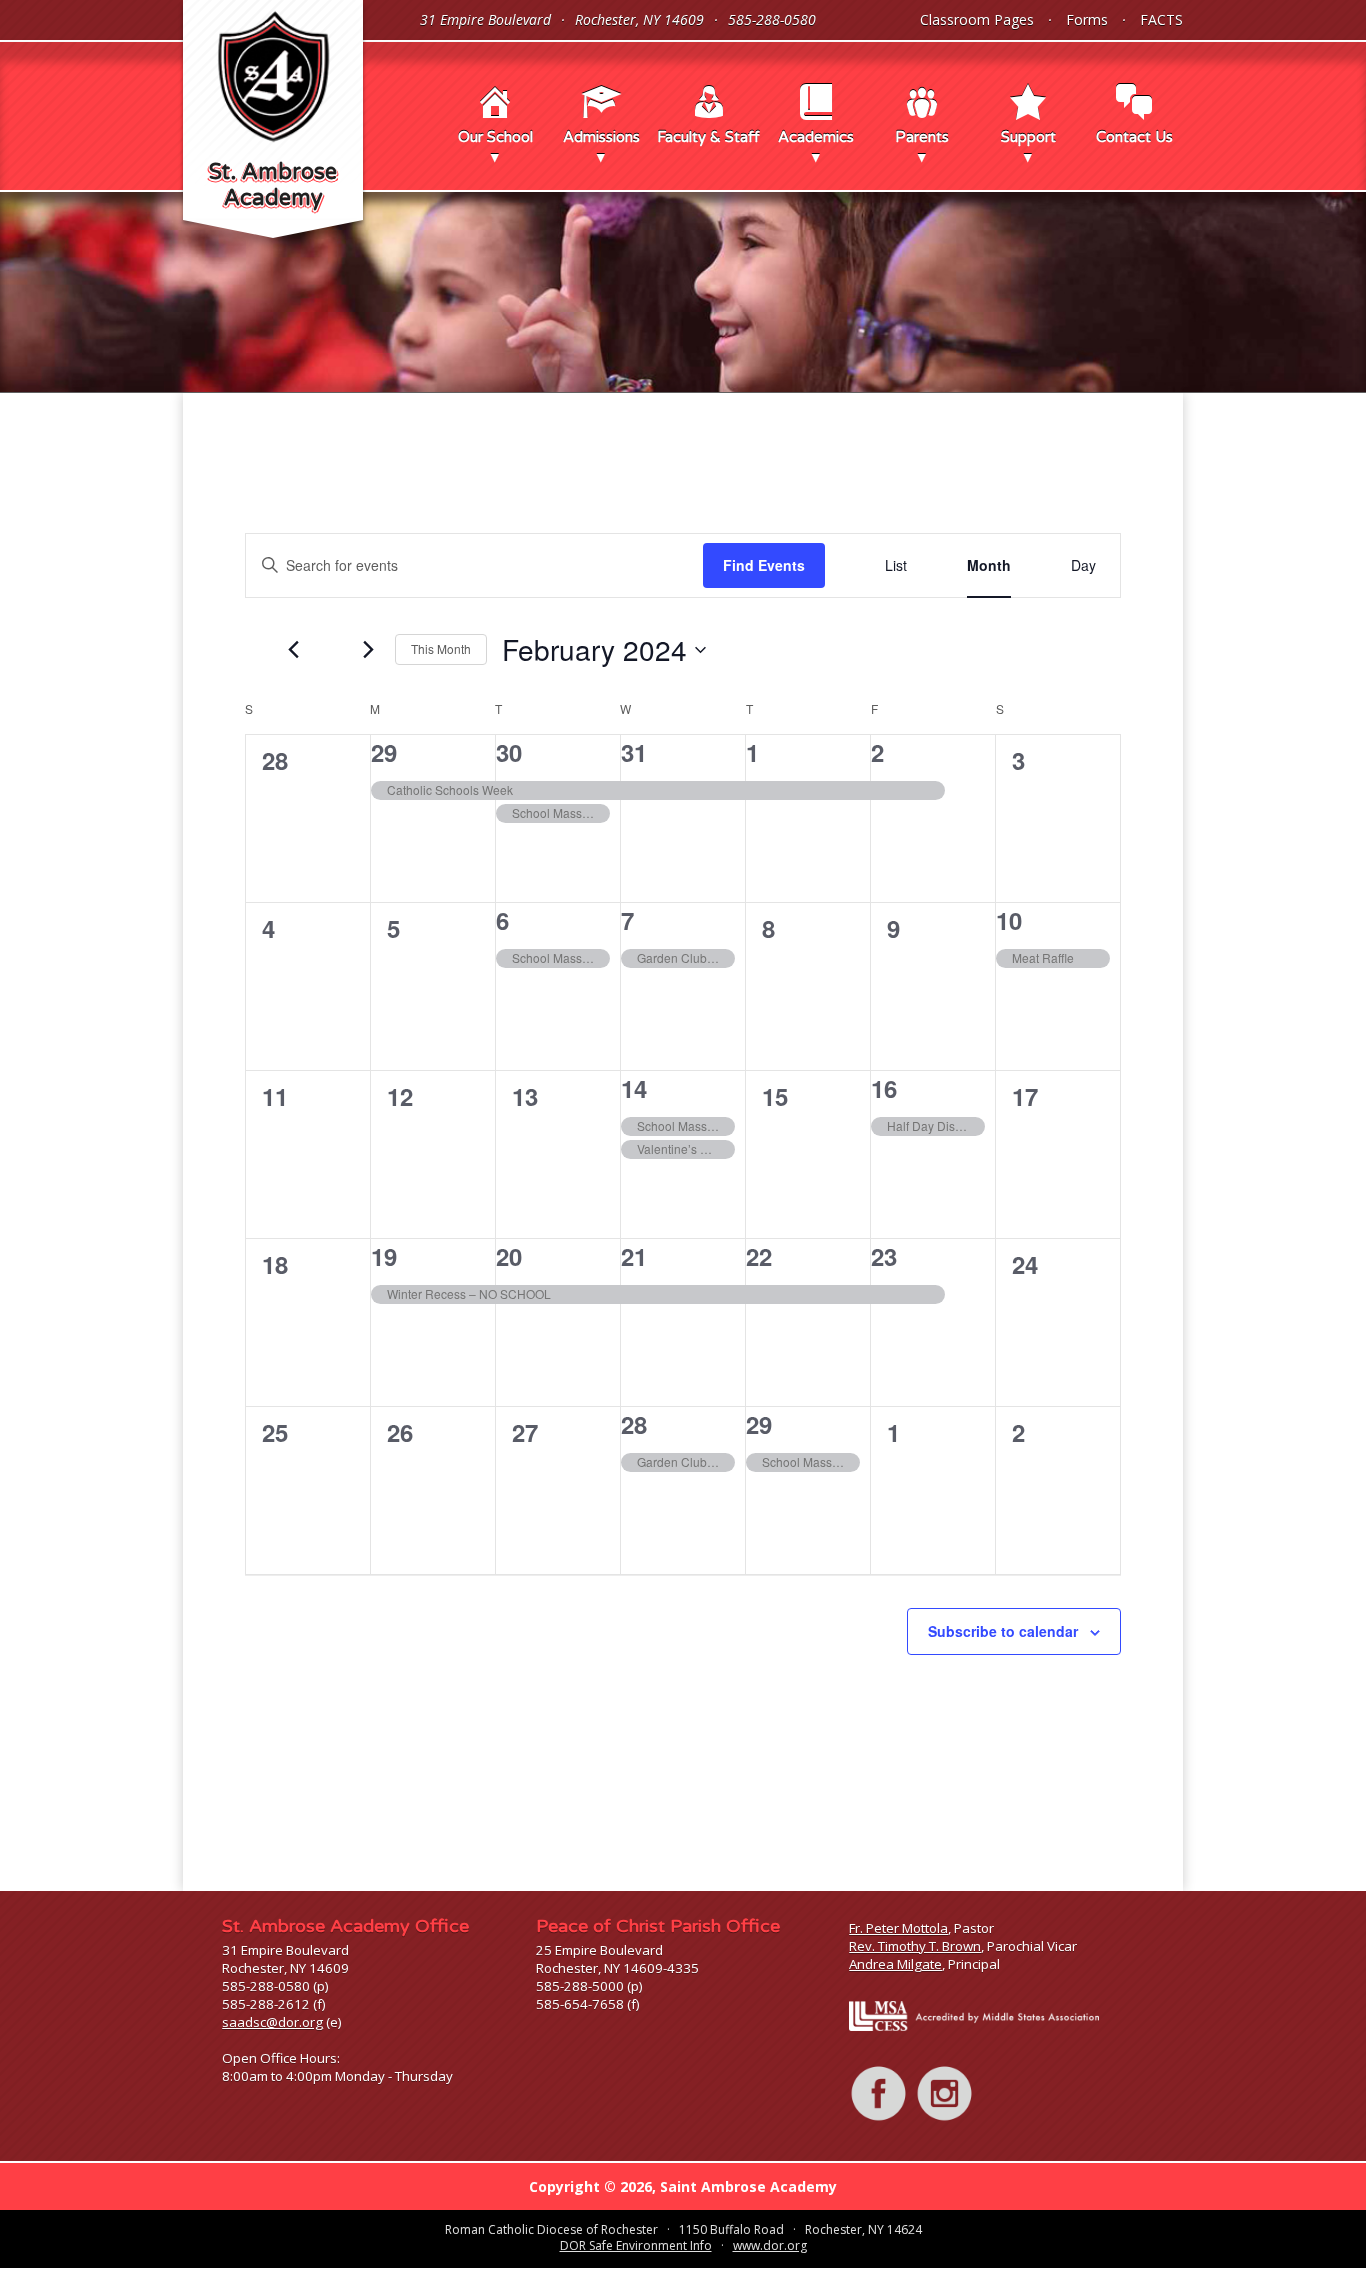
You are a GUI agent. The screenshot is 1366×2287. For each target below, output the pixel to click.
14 (634, 1088)
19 (384, 1256)
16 (884, 1088)
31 (634, 752)
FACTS (1161, 19)
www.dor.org (770, 2245)
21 (634, 1256)
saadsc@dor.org (272, 2022)
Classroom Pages (977, 19)
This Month (441, 648)
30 (509, 752)
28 (634, 1424)
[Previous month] (293, 650)
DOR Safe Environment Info (636, 2245)
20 (509, 1256)
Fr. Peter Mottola (898, 1928)
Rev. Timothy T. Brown (915, 1946)
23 (884, 1256)
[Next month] (368, 650)
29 (384, 752)
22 (759, 1256)
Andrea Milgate (895, 1964)
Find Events (764, 565)
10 (1009, 920)
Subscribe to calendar (1003, 1631)
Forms (1087, 19)
